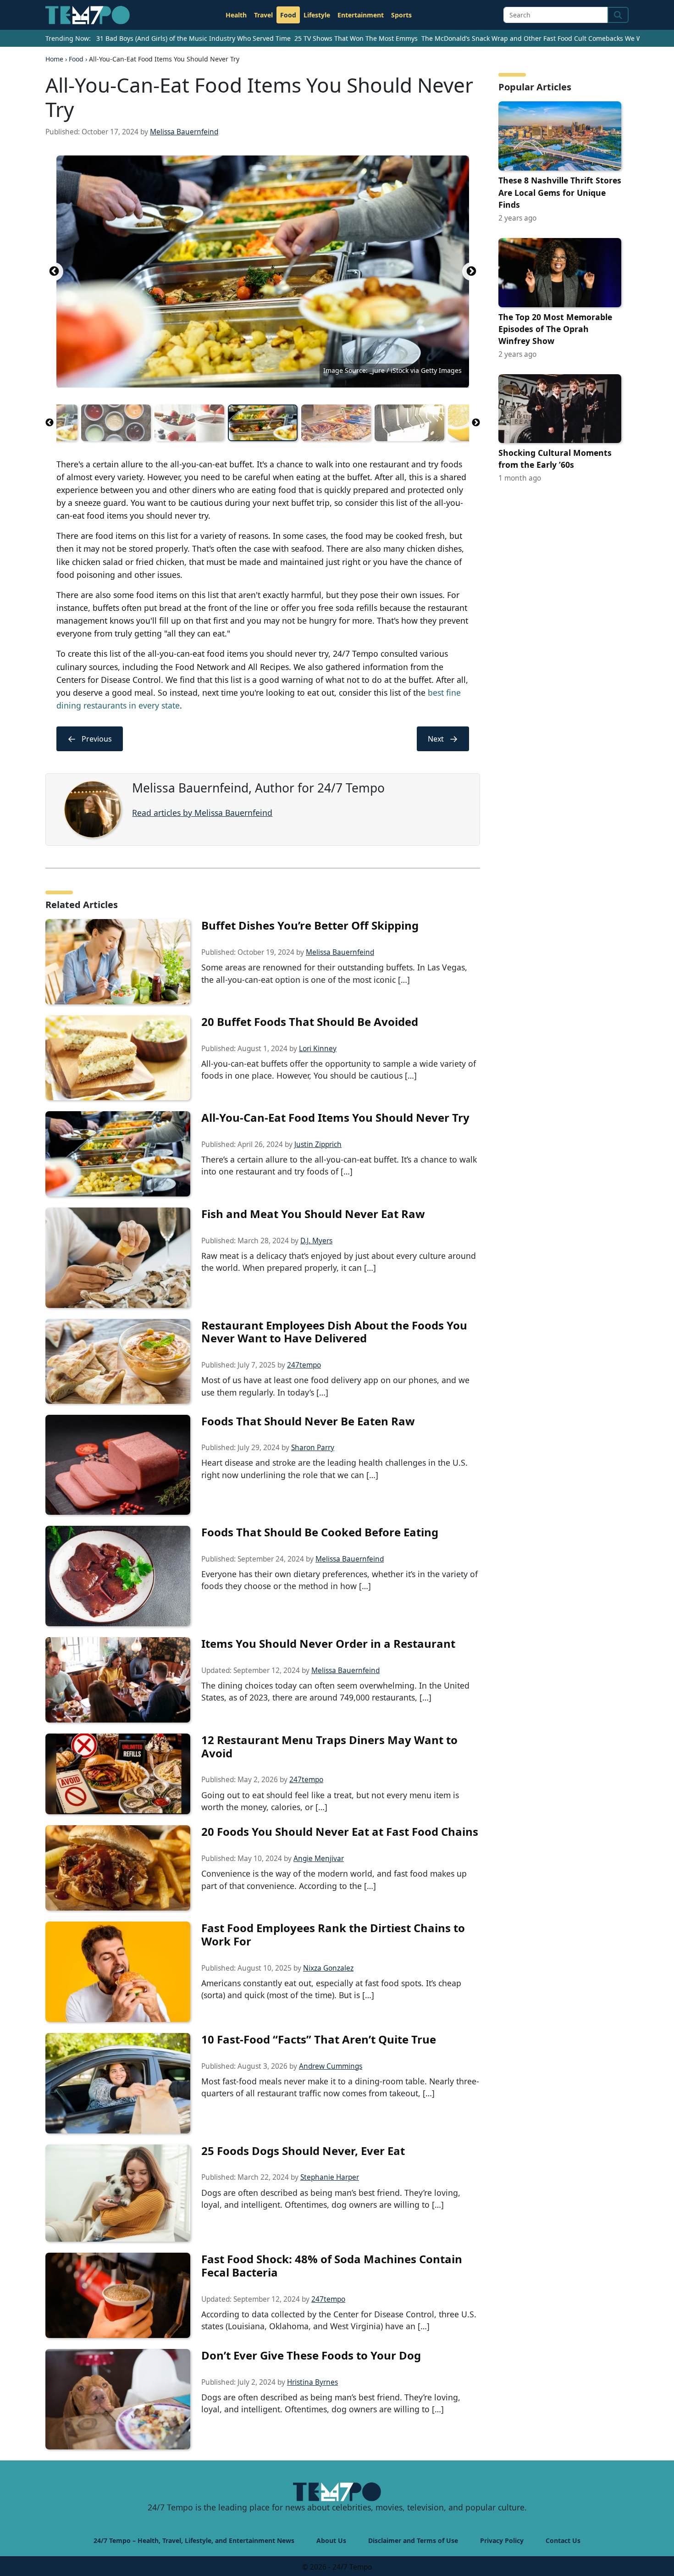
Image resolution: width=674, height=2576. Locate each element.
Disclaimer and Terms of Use (413, 2540)
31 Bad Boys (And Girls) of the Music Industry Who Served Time (193, 38)
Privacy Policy (502, 2540)
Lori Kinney (318, 1049)
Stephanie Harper (330, 2177)
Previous (54, 271)
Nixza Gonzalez (328, 1968)
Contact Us (563, 2540)
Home (54, 59)
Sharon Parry (313, 1448)
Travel (263, 15)
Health (236, 15)
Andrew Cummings (331, 2066)
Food (288, 15)
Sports (401, 15)
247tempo (304, 1365)
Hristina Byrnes (312, 2382)
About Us (331, 2540)
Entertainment (361, 15)
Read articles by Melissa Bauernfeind (202, 813)
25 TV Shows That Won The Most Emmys (356, 38)
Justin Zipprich (318, 1144)
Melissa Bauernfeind (184, 132)
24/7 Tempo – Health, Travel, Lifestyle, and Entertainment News (194, 2540)
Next (471, 271)
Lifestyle (317, 15)
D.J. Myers (316, 1241)
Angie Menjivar (319, 1859)
